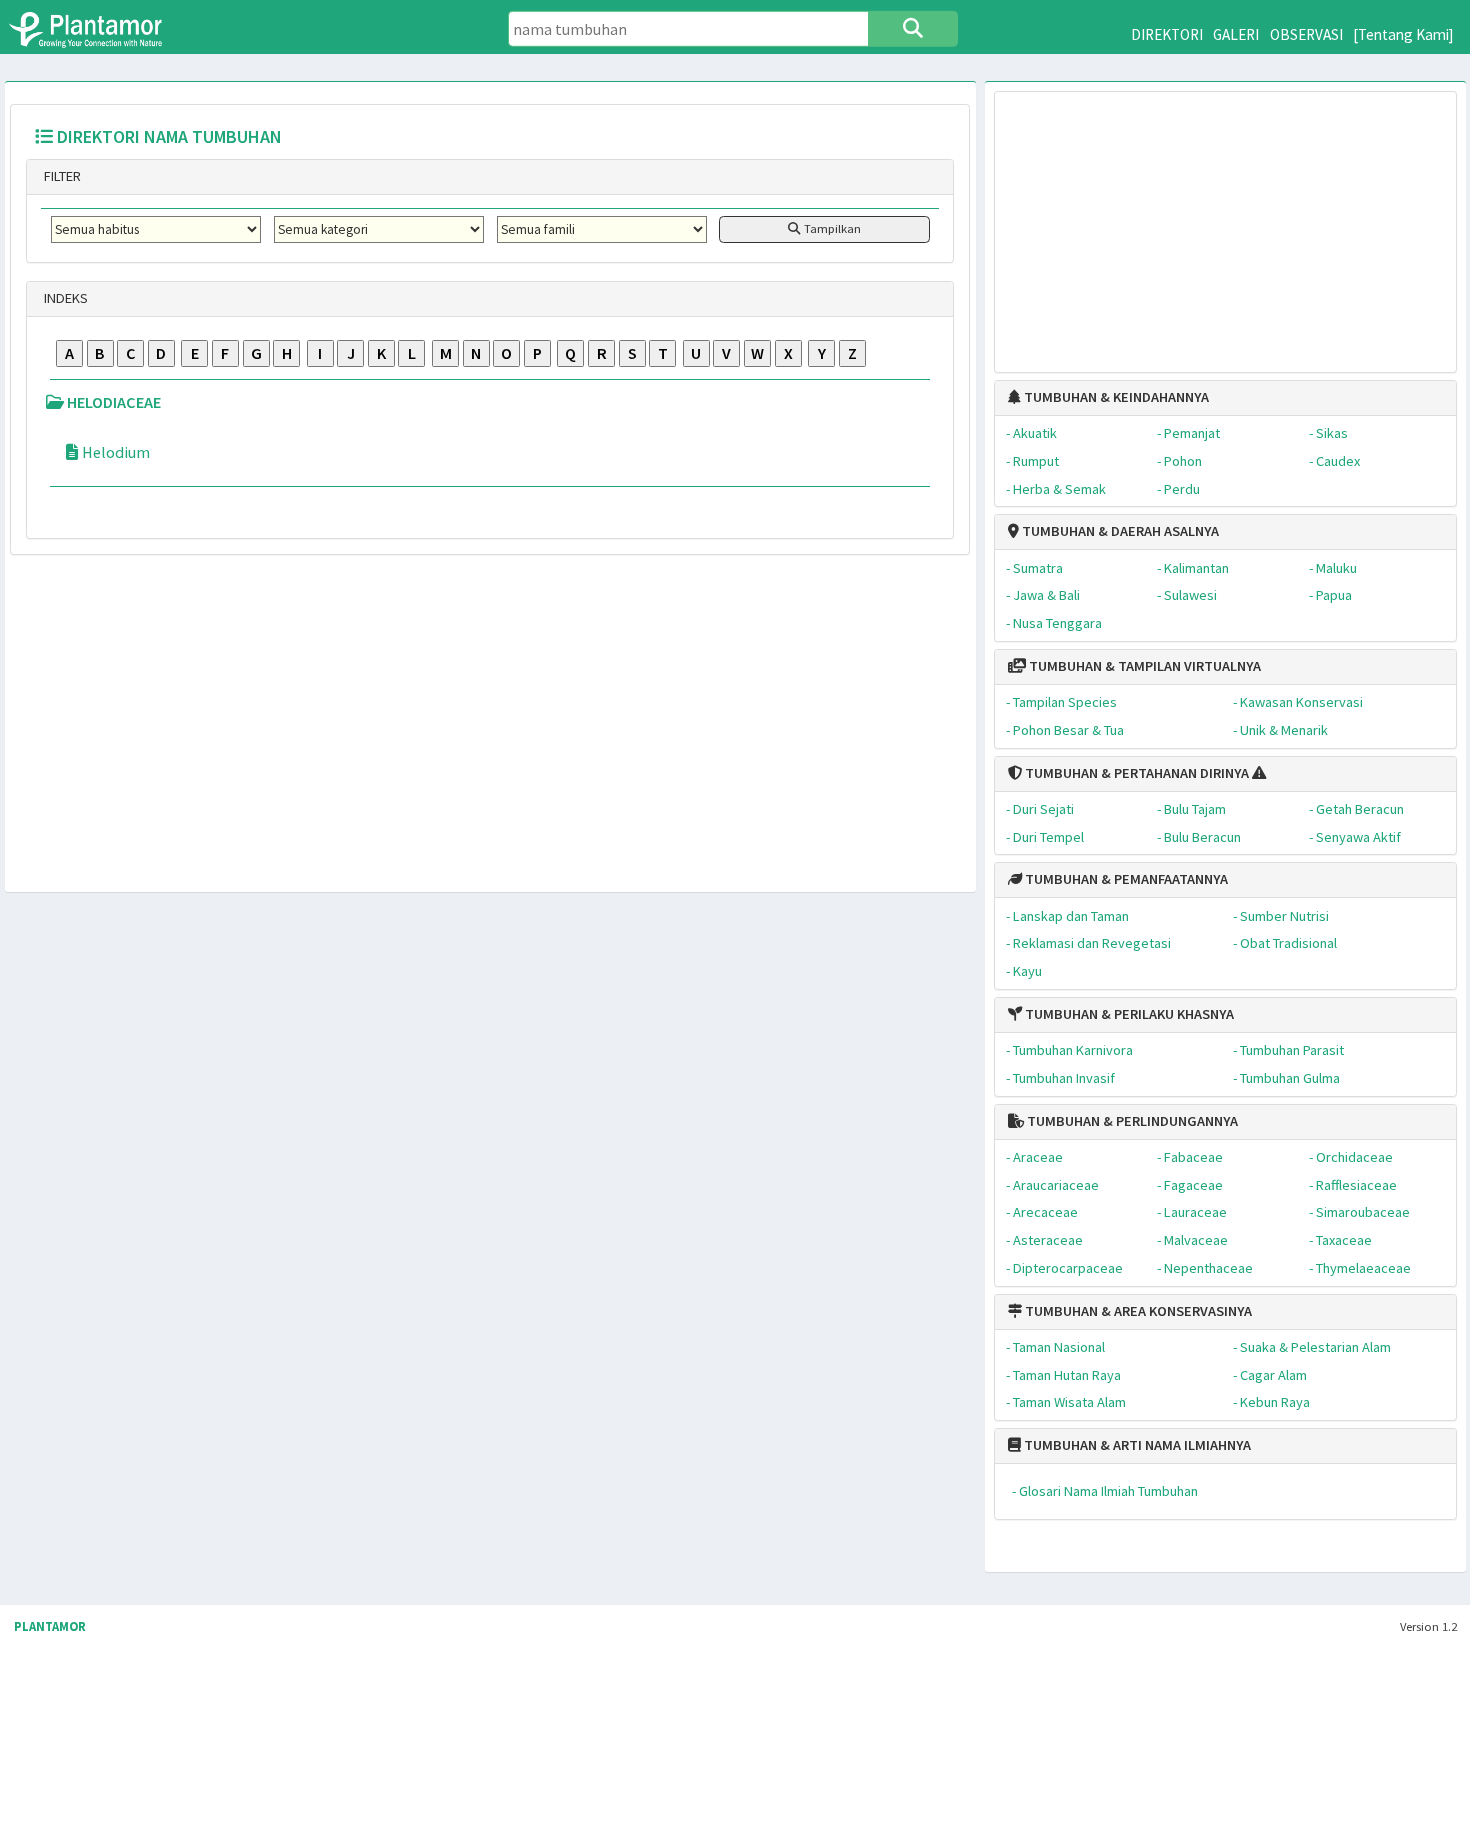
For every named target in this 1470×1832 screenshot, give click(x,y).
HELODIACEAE (112, 402)
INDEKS (64, 298)
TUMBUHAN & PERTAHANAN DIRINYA (1135, 773)
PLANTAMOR (50, 1626)
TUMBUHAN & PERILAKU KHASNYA (1128, 1014)
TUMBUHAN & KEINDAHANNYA (1115, 397)
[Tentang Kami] (1403, 34)
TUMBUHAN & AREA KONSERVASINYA (1137, 1311)
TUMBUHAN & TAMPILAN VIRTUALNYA (1143, 666)
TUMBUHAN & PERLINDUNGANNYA (1131, 1121)
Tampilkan (831, 228)
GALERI (1236, 34)
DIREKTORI (1167, 34)
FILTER (61, 176)
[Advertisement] (1225, 222)
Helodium (116, 452)
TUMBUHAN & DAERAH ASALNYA (1119, 531)
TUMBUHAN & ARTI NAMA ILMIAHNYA (1136, 1445)
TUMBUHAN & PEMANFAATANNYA (1125, 879)
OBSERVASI (1306, 34)
